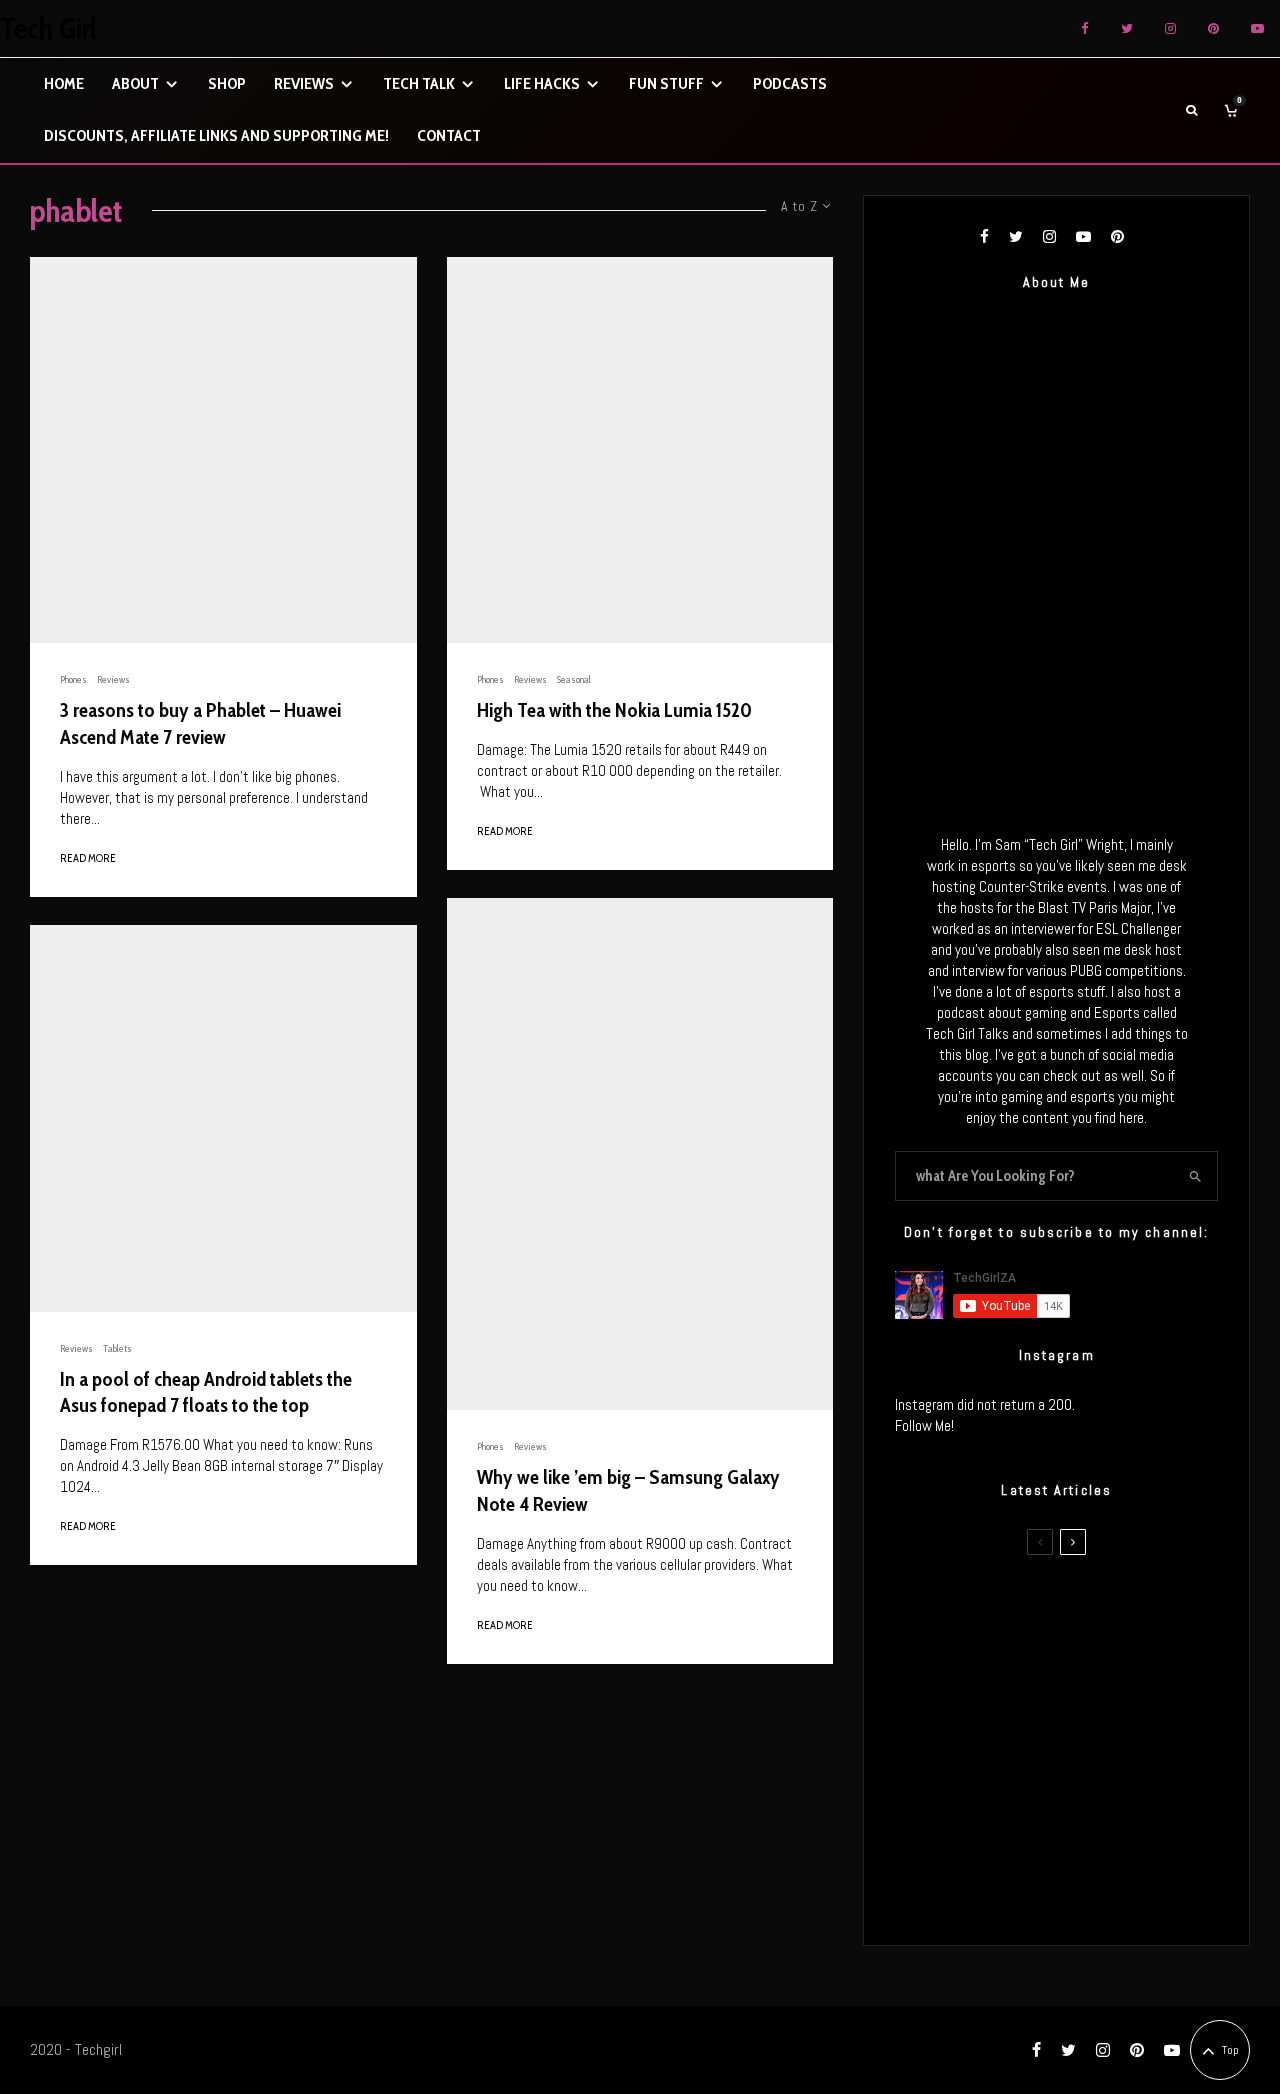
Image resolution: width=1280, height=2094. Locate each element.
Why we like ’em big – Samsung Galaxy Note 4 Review (628, 1490)
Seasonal (574, 679)
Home (64, 83)
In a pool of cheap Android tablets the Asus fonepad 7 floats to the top (206, 1392)
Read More (88, 858)
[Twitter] (1127, 28)
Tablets (117, 1348)
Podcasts (790, 83)
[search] (1195, 1176)
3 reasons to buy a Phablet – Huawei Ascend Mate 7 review (200, 723)
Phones (73, 679)
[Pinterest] (1213, 28)
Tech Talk (419, 83)
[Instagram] (1170, 28)
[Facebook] (1085, 28)
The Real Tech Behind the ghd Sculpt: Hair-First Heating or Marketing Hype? (1097, 1607)
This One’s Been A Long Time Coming (1094, 1797)
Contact (449, 135)
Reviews (304, 83)
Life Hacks (542, 83)
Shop (227, 83)
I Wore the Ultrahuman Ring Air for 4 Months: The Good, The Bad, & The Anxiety (1089, 1702)
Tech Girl (48, 29)
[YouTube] (1257, 28)
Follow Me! (924, 1425)
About (135, 83)
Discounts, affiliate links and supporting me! (216, 135)
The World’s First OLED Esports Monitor (1074, 1892)
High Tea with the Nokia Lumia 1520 (614, 710)
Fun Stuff (666, 83)
